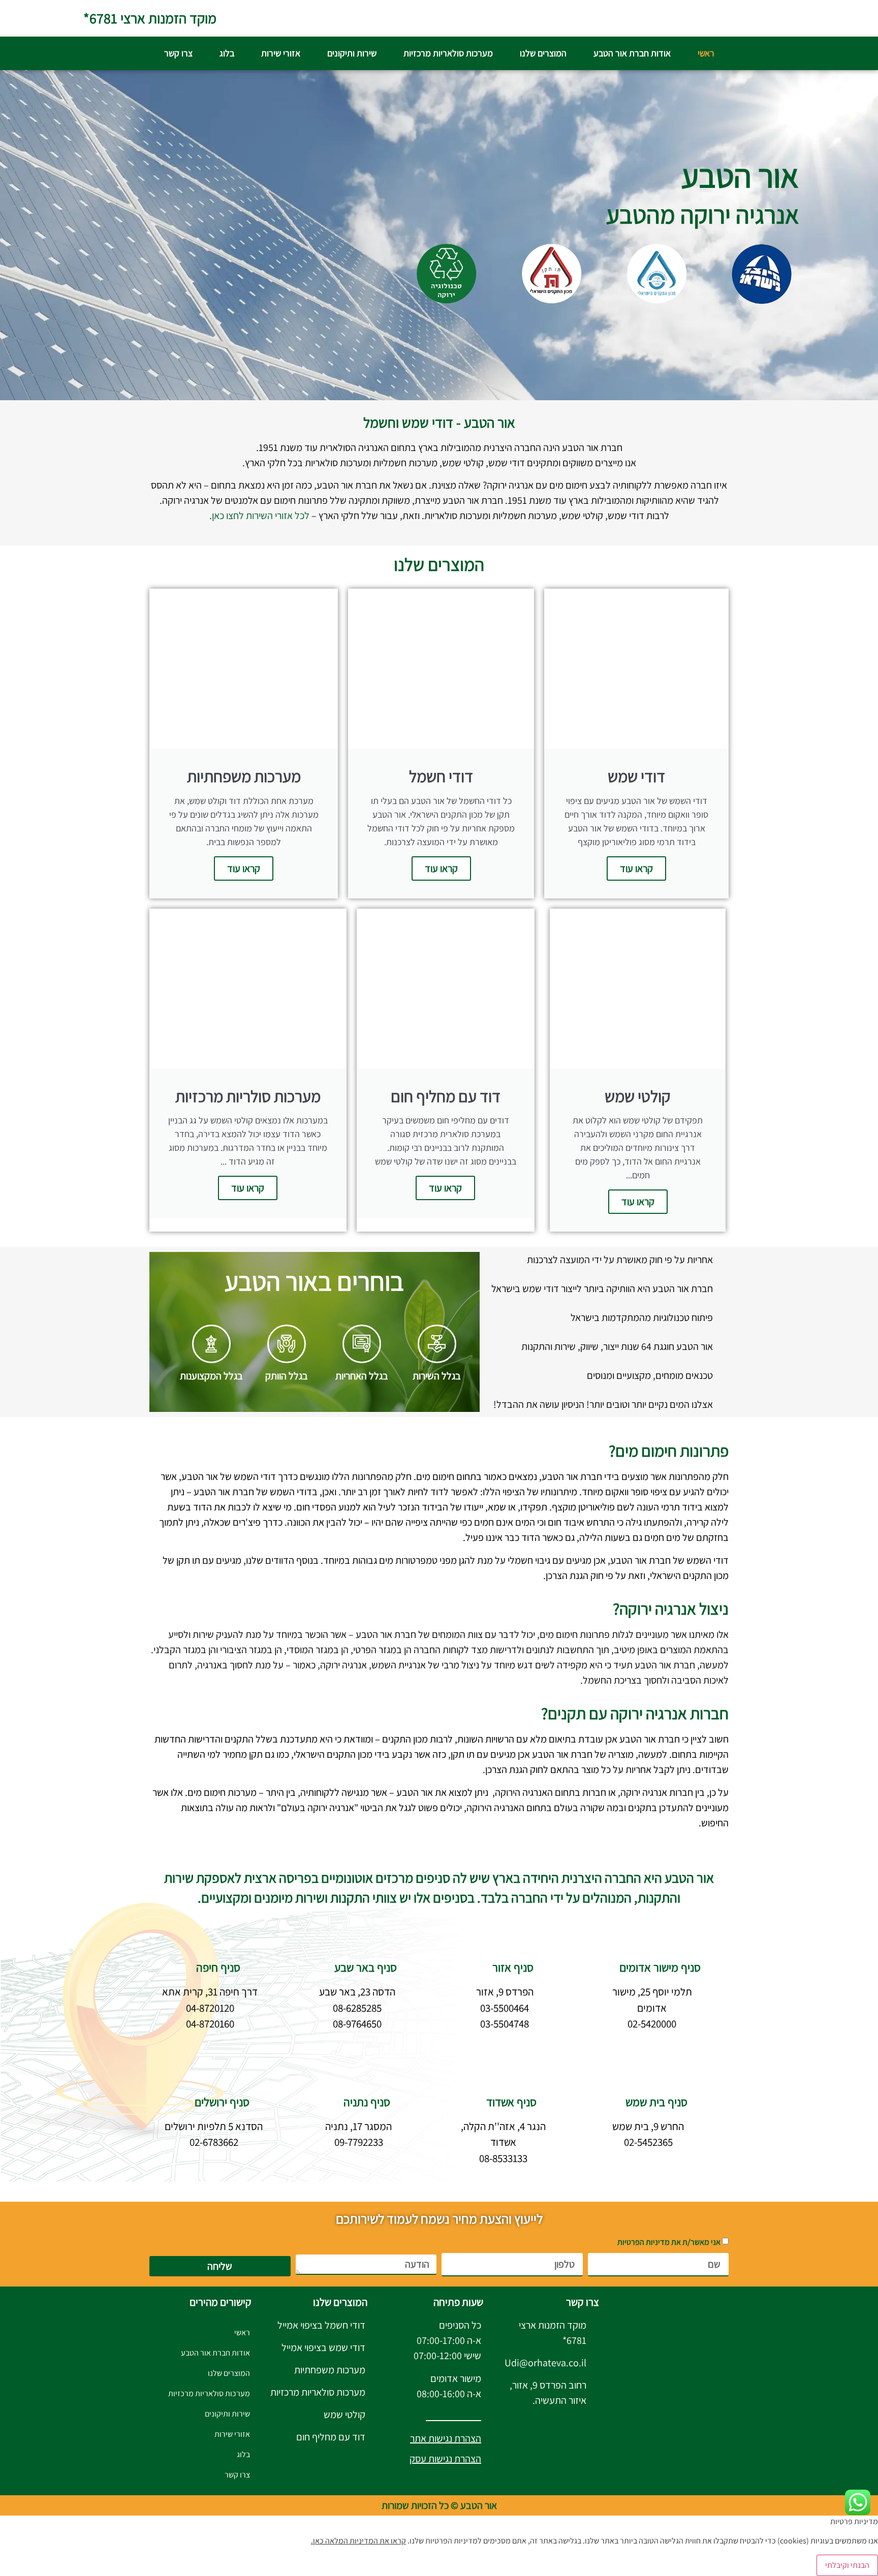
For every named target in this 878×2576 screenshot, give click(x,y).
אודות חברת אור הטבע (632, 53)
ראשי (706, 53)
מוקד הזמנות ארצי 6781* (150, 18)
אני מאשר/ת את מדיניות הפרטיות (669, 2242)
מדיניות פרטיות (453, 2416)
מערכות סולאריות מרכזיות (448, 53)
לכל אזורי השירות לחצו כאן (261, 516)
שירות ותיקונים (352, 53)
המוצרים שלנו (543, 53)
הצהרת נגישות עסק (445, 2459)
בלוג (227, 53)
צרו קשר (178, 53)
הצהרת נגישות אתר (446, 2438)
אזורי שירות (281, 53)
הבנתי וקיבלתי (847, 2565)
